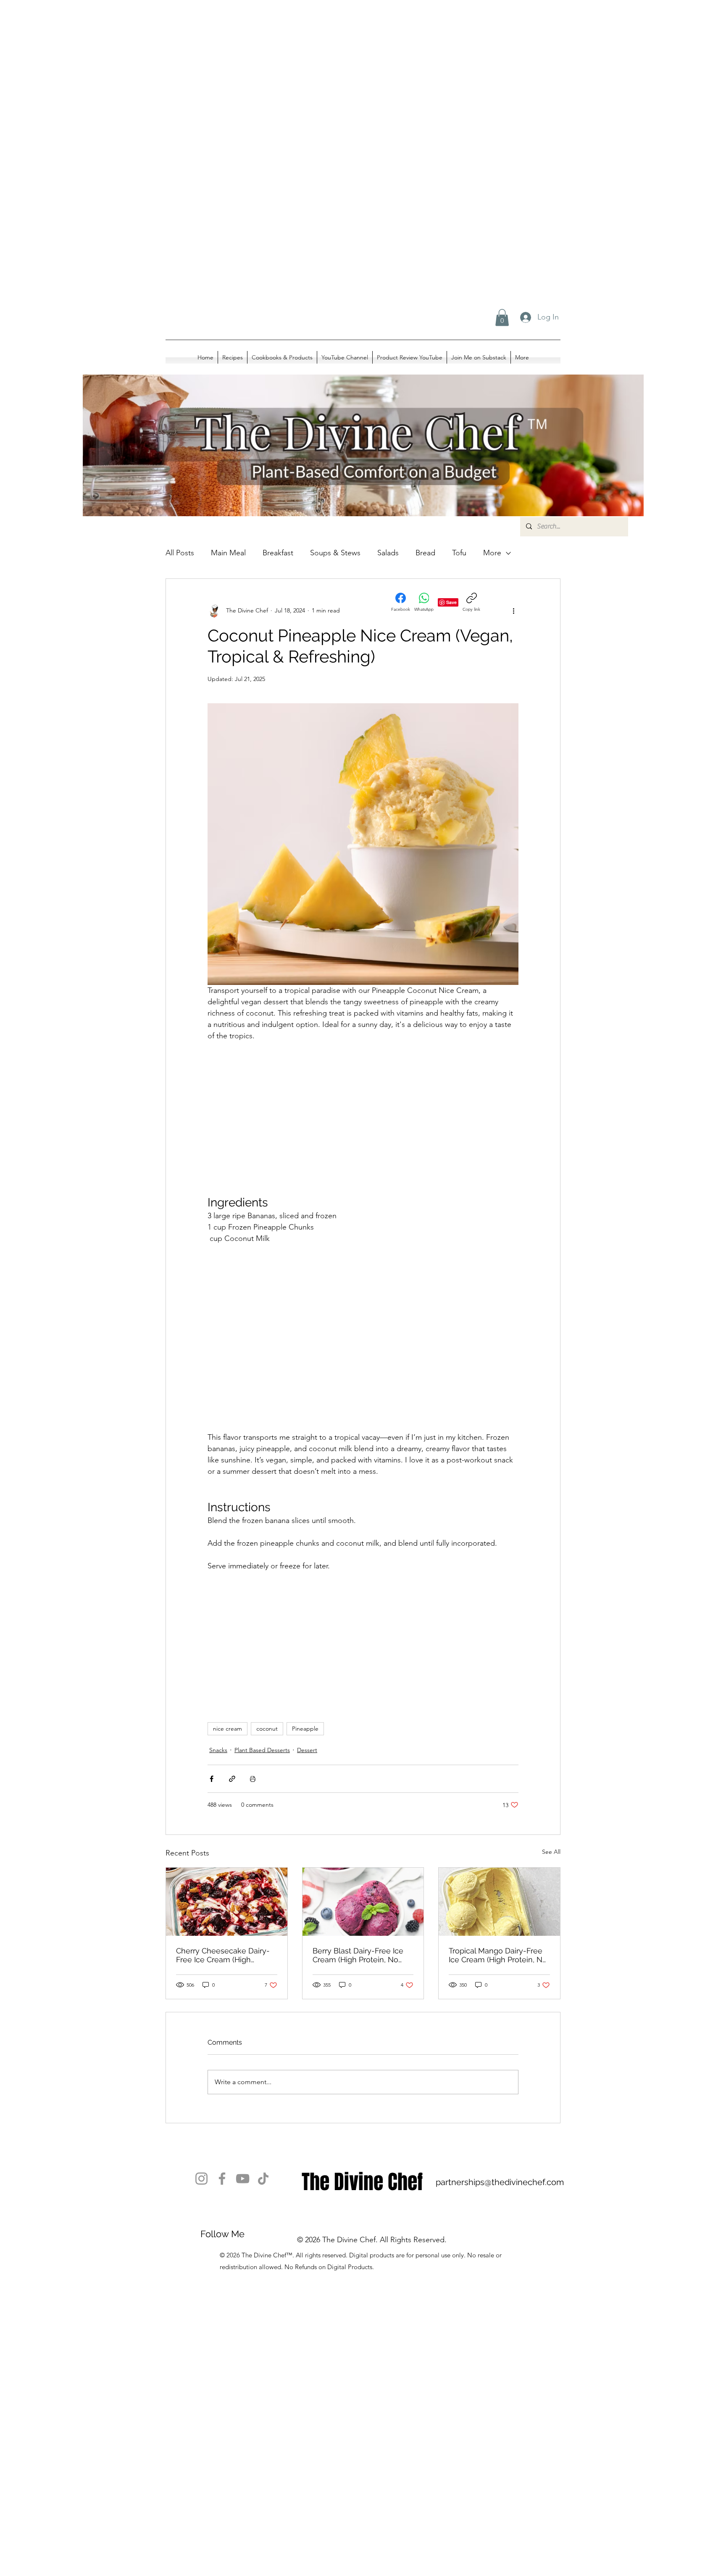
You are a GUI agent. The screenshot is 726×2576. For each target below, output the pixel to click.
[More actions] (513, 611)
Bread (425, 553)
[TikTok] (263, 2179)
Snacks (218, 1750)
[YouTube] (243, 2179)
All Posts (180, 553)
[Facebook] (222, 2179)
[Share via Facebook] (212, 1779)
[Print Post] (253, 1779)
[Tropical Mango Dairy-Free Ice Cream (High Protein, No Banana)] (499, 1902)
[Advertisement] (252, 84)
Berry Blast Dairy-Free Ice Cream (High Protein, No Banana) (358, 1955)
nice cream (228, 1729)
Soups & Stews (335, 553)
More (492, 553)
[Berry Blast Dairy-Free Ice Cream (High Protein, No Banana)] (363, 1902)
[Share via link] (232, 1779)
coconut (267, 1729)
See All (551, 1852)
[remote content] (363, 1113)
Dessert (307, 1750)
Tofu (459, 553)
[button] (502, 318)
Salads (388, 553)
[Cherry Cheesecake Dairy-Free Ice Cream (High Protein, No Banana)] (227, 1902)
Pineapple (305, 1729)
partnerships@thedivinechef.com (500, 2182)
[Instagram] (201, 2179)
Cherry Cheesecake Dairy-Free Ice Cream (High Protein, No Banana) (223, 1955)
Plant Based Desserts (262, 1750)
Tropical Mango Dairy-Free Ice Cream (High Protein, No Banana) (498, 1955)
